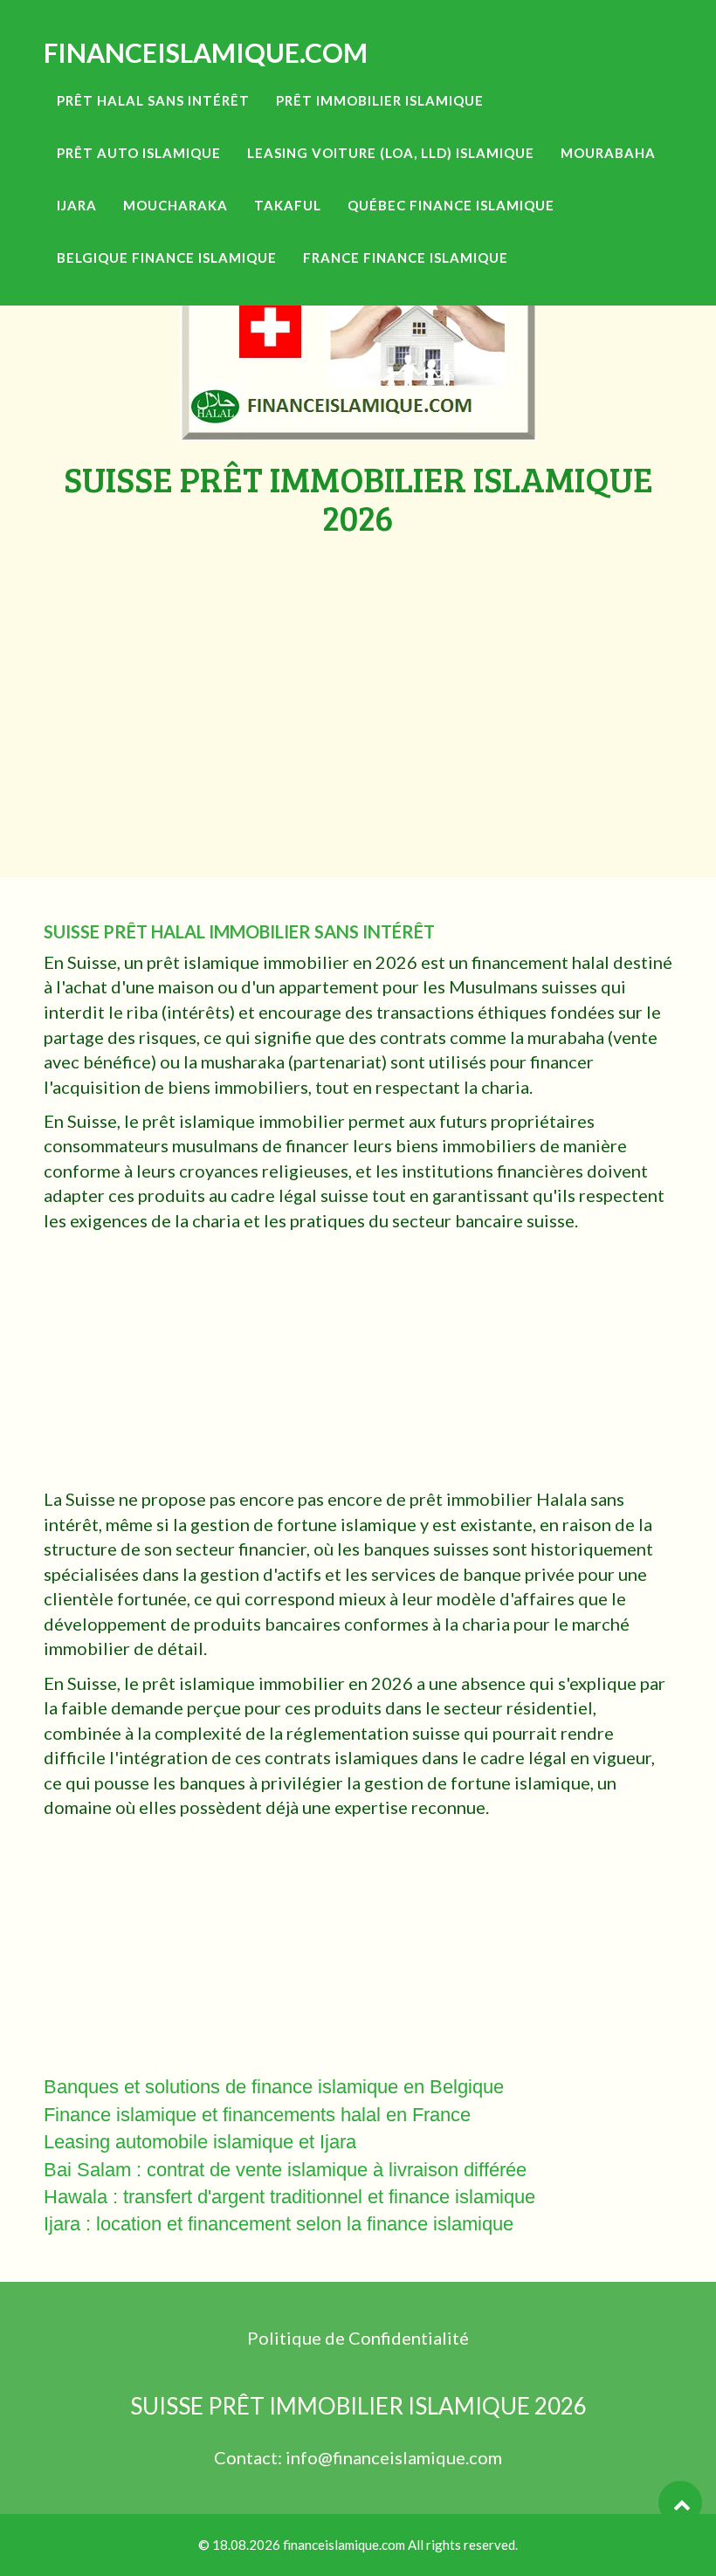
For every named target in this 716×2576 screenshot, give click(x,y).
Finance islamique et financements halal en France (257, 2115)
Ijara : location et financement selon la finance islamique (279, 2224)
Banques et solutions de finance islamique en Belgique (274, 2087)
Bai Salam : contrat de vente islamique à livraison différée (285, 2170)
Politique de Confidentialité (358, 2338)
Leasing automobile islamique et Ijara (200, 2142)
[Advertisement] (358, 668)
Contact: (250, 2457)
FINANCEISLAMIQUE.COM (206, 52)
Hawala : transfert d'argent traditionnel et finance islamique (289, 2197)
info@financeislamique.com (394, 2457)
